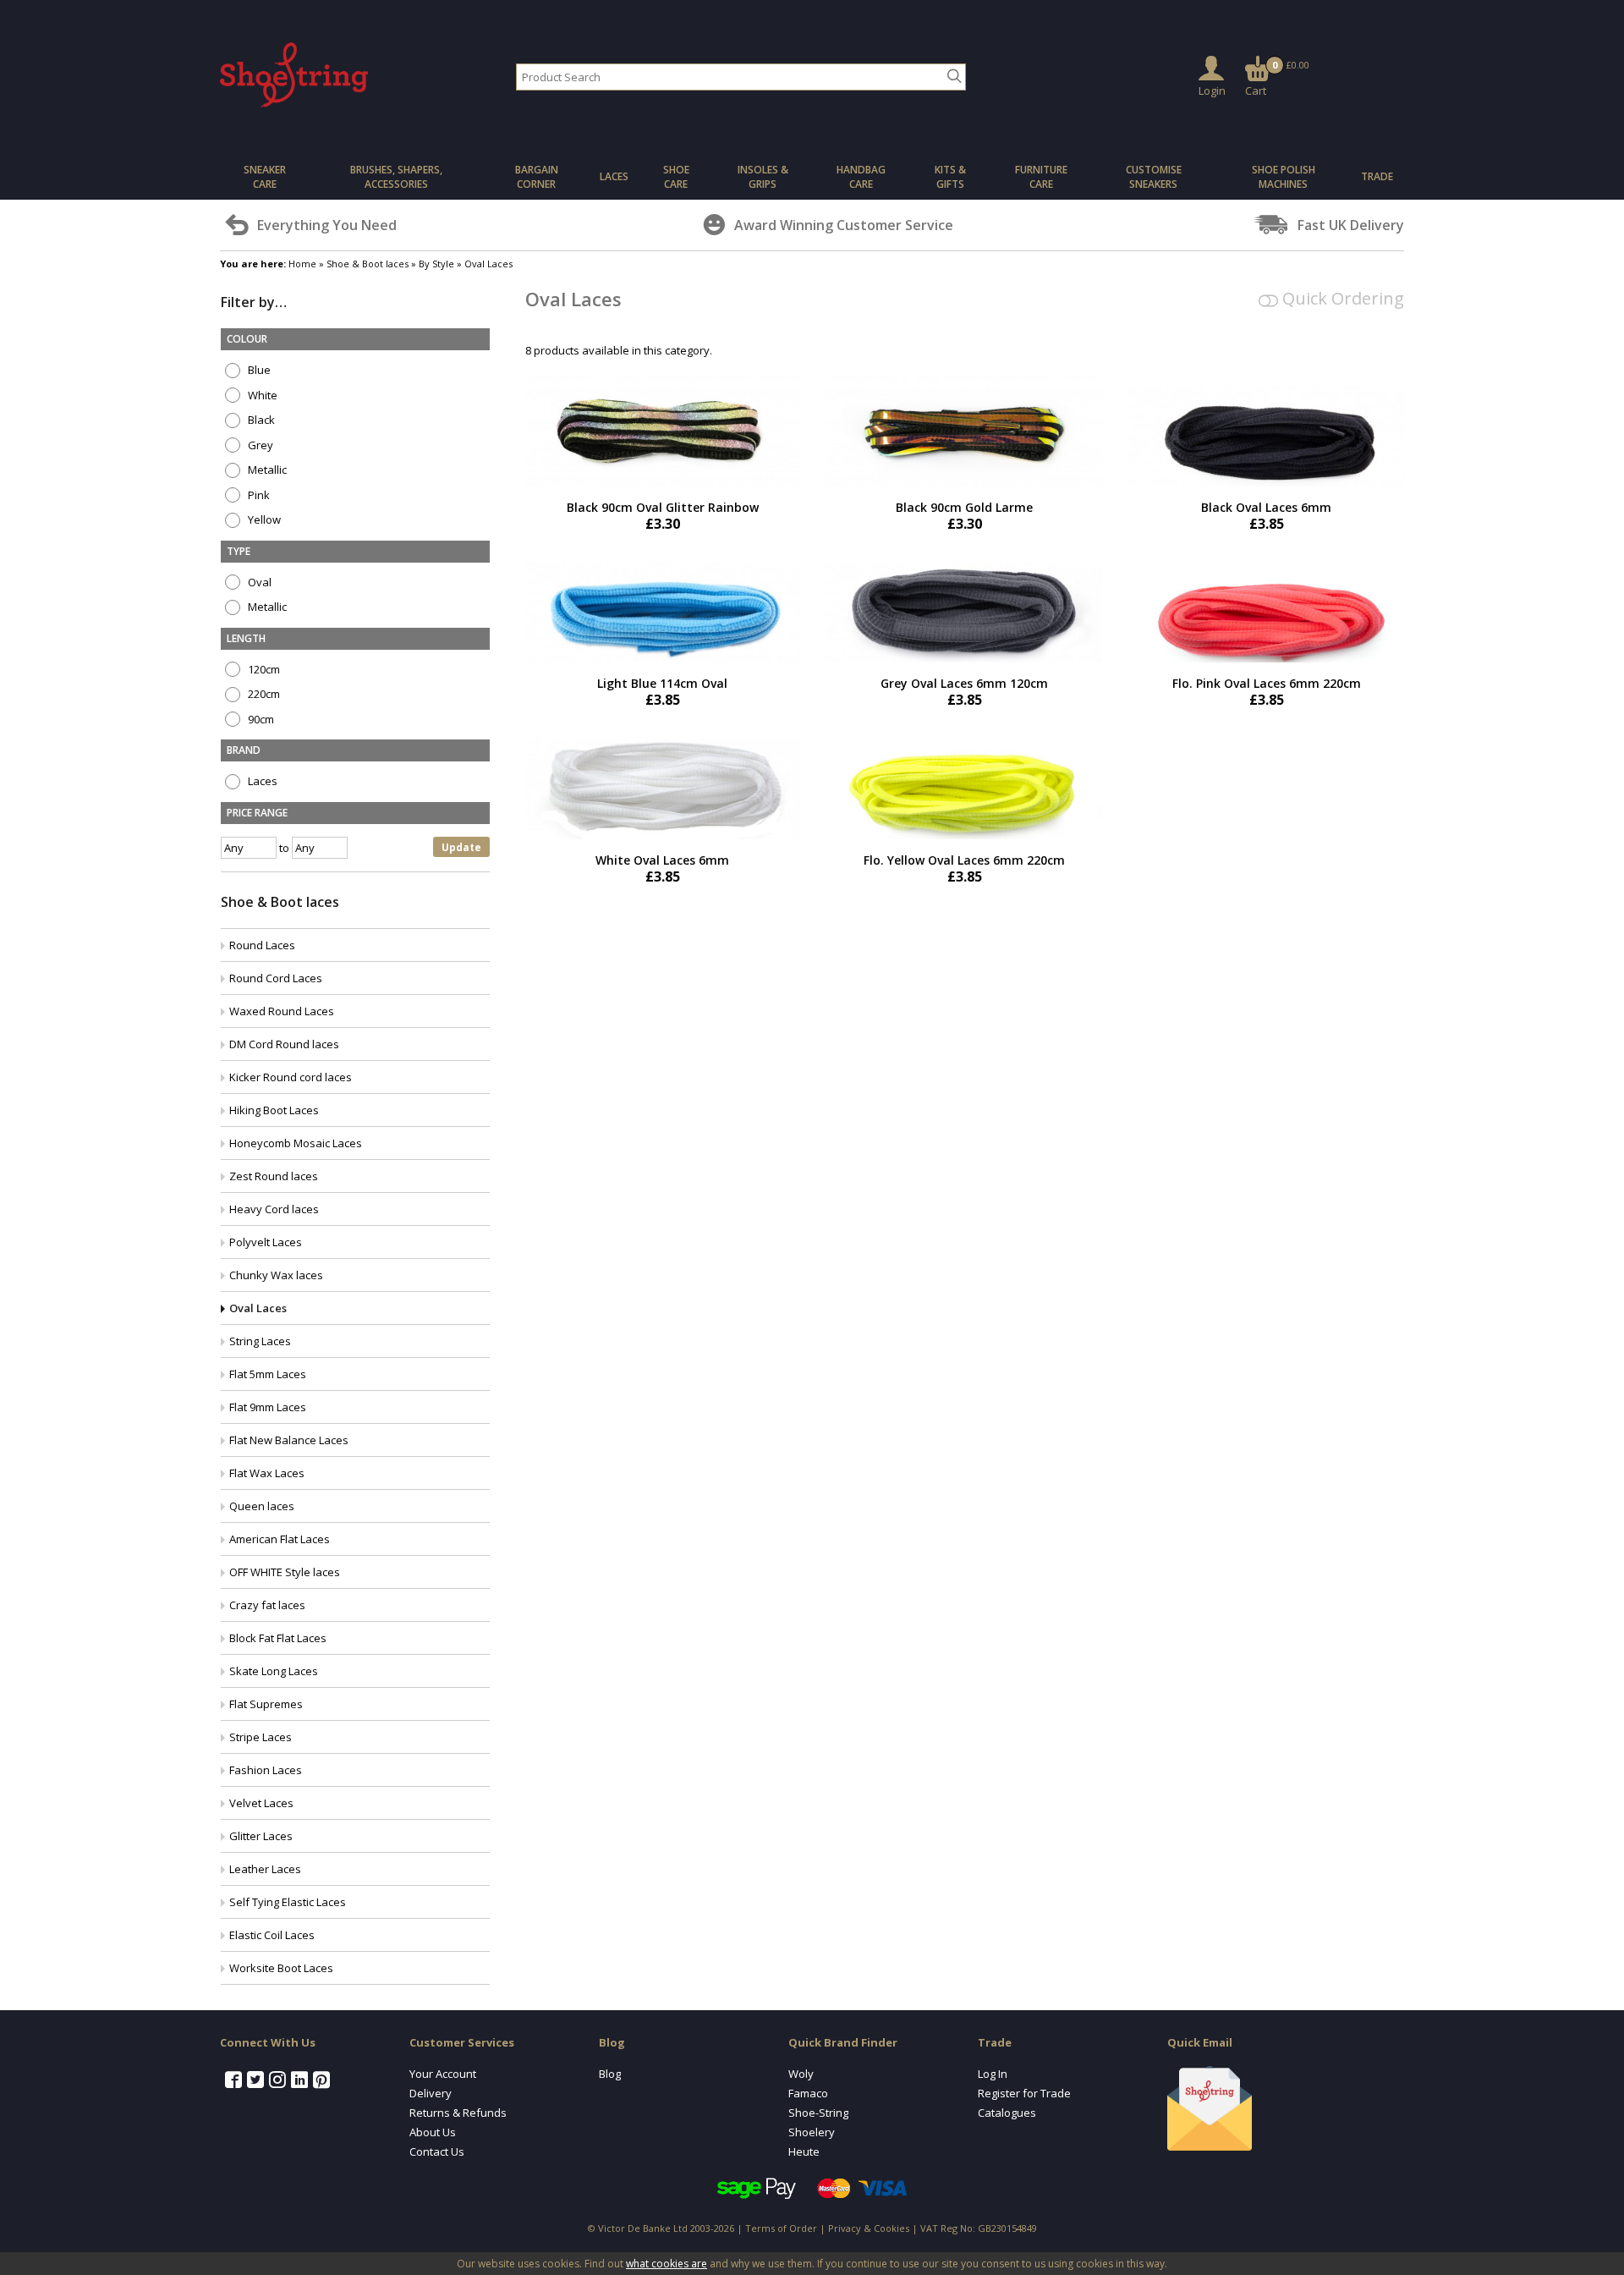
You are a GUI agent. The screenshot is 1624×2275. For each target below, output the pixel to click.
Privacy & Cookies (869, 2228)
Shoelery (812, 2132)
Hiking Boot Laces (274, 1110)
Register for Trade (1024, 2093)
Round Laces (262, 945)
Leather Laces (265, 1869)
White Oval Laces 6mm (662, 860)
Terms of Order (781, 2228)
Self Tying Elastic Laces (288, 1902)
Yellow (263, 520)
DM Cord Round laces (284, 1044)
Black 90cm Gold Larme (964, 507)
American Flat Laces (280, 1539)
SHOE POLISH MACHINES (1284, 177)
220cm (263, 694)
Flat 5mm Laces (268, 1374)
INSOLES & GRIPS (763, 177)
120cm (263, 670)
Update (461, 847)
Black (260, 420)
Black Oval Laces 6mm (1266, 507)
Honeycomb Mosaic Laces (296, 1143)
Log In (993, 2074)
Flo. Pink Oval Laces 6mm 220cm (1267, 683)
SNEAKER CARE (265, 177)
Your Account (443, 2074)
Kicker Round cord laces (291, 1077)
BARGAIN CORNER (537, 177)
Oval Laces (258, 1308)
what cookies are (667, 2264)
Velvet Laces (261, 1803)
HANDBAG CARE (861, 177)
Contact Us (437, 2151)
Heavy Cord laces (274, 1209)
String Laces (260, 1341)
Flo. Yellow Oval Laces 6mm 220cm (964, 860)
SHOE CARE (676, 177)
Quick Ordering (1341, 298)
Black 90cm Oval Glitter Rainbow (663, 507)
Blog (610, 2074)
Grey (259, 445)
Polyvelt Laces (266, 1242)
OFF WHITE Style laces (285, 1572)
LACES (614, 176)
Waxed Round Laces (282, 1011)
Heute (804, 2151)
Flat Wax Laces (267, 1473)
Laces (261, 781)
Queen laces (262, 1506)
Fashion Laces (266, 1770)
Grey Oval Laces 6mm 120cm (964, 683)
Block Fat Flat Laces (278, 1638)
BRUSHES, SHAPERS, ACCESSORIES (396, 177)
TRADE (1377, 176)
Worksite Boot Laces (281, 1968)
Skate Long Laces (274, 1671)
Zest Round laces (274, 1176)
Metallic (266, 470)
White (261, 396)
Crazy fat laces (267, 1605)
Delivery (431, 2093)
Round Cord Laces (276, 978)
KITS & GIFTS (950, 177)
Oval (258, 582)
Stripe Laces (261, 1737)
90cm (260, 720)
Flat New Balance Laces (289, 1440)
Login (1212, 91)
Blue (258, 370)
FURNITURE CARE (1041, 177)
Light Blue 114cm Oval (662, 683)
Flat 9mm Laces (268, 1407)
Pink (258, 495)
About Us (433, 2132)
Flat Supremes (266, 1704)
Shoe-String (818, 2113)
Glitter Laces (261, 1836)
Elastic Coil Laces (272, 1935)
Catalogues (1007, 2113)
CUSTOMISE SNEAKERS (1154, 177)
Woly (801, 2074)
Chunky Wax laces (276, 1275)
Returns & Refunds (458, 2113)
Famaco (808, 2093)
